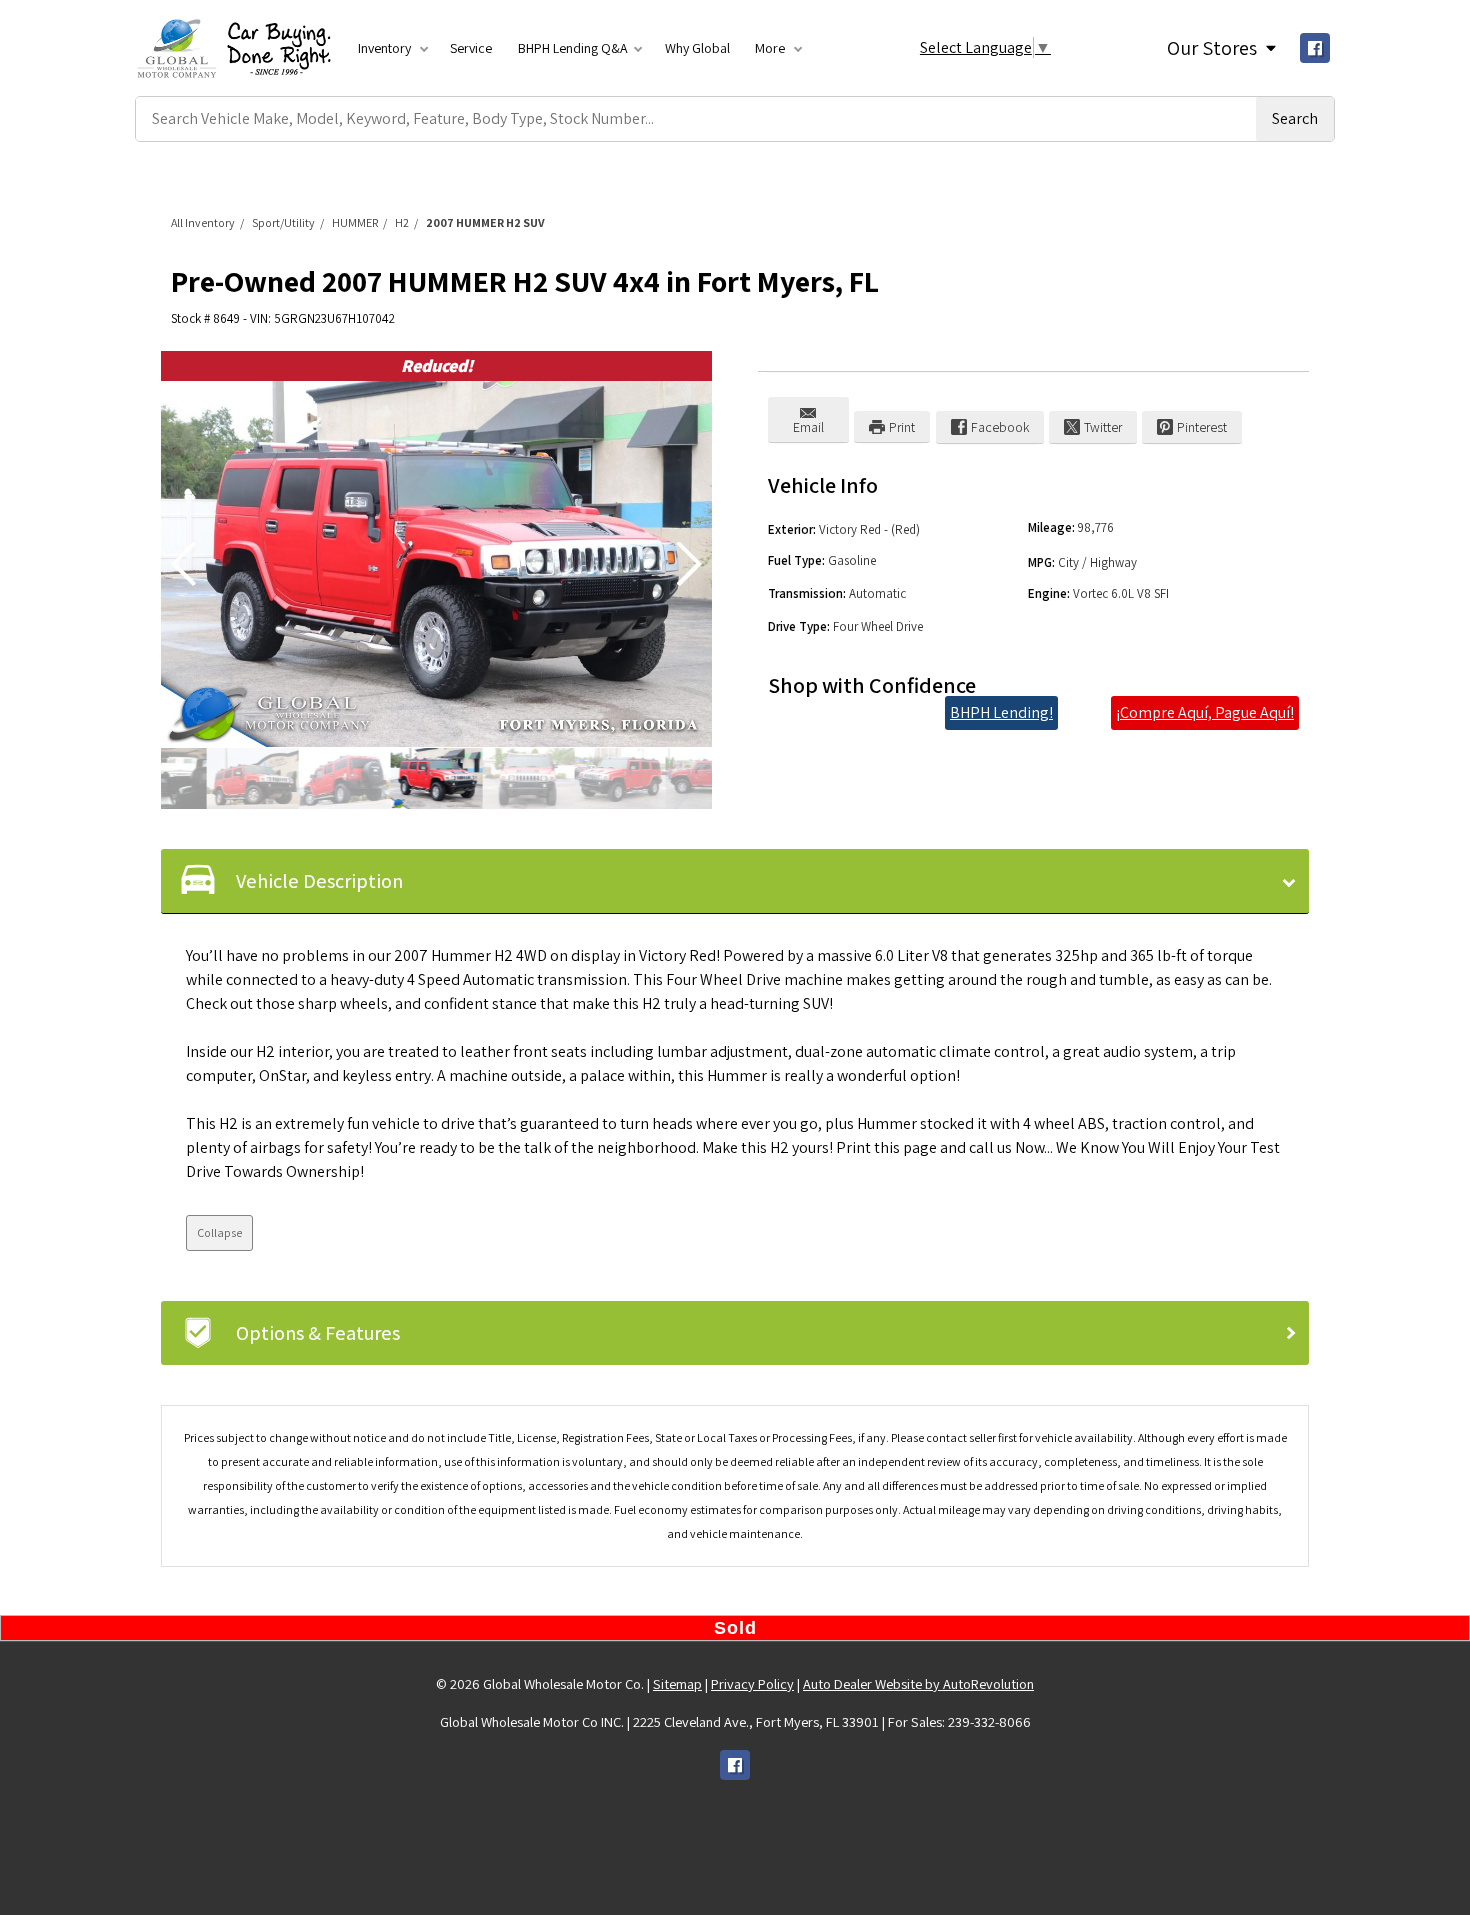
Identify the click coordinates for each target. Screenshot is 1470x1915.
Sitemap (677, 1683)
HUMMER (355, 222)
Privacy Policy (752, 1683)
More (771, 48)
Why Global (697, 48)
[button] (688, 564)
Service (471, 48)
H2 (402, 222)
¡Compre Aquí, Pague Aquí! (1205, 712)
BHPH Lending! (1001, 712)
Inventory (386, 48)
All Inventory (203, 222)
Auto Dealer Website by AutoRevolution (918, 1683)
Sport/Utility (283, 222)
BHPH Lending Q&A (573, 48)
